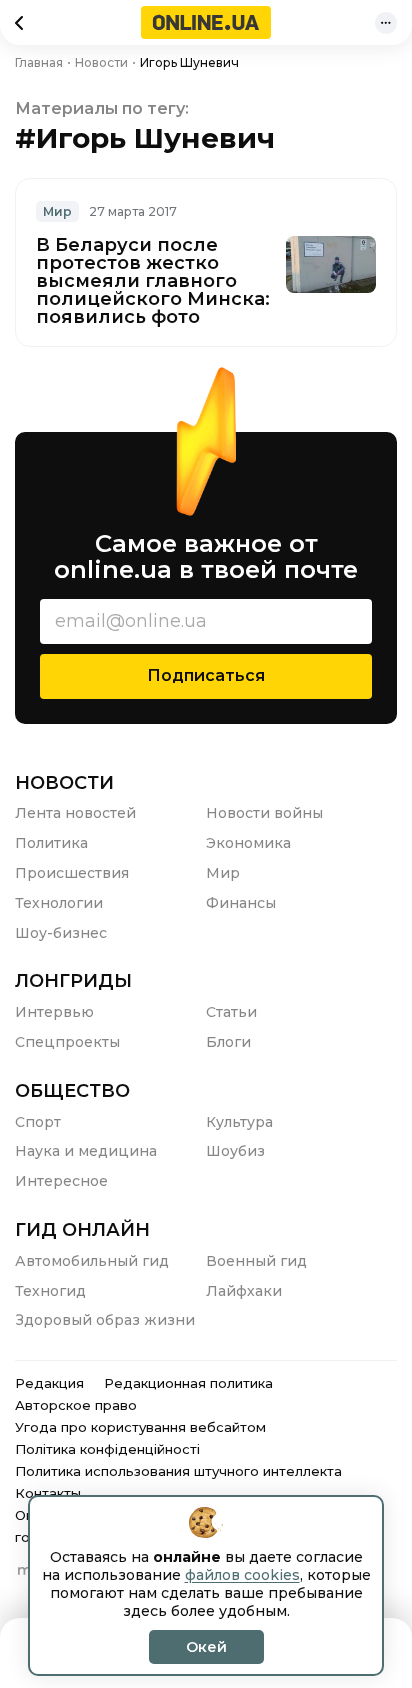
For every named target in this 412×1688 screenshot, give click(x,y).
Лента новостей (75, 813)
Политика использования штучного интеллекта (178, 1471)
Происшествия (72, 873)
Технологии (59, 903)
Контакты (48, 1493)
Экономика (248, 843)
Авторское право (76, 1405)
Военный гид (256, 1261)
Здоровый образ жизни (105, 1320)
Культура (239, 1122)
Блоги (228, 1042)
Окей (206, 1647)
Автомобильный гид (92, 1261)
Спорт (38, 1122)
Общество (72, 1091)
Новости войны (264, 813)
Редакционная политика (188, 1383)
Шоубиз (235, 1151)
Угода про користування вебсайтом (140, 1427)
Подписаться (206, 675)
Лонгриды (73, 981)
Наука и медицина (86, 1151)
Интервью (54, 1012)
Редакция (49, 1383)
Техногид (50, 1291)
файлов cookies (242, 1575)
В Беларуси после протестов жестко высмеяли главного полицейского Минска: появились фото (153, 281)
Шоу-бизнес (61, 933)
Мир (57, 211)
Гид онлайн (82, 1230)
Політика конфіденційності (107, 1449)
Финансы (241, 903)
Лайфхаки (244, 1291)
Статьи (231, 1012)
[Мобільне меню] (386, 23)
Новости (64, 783)
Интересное (61, 1181)
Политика (51, 843)
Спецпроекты (67, 1042)
